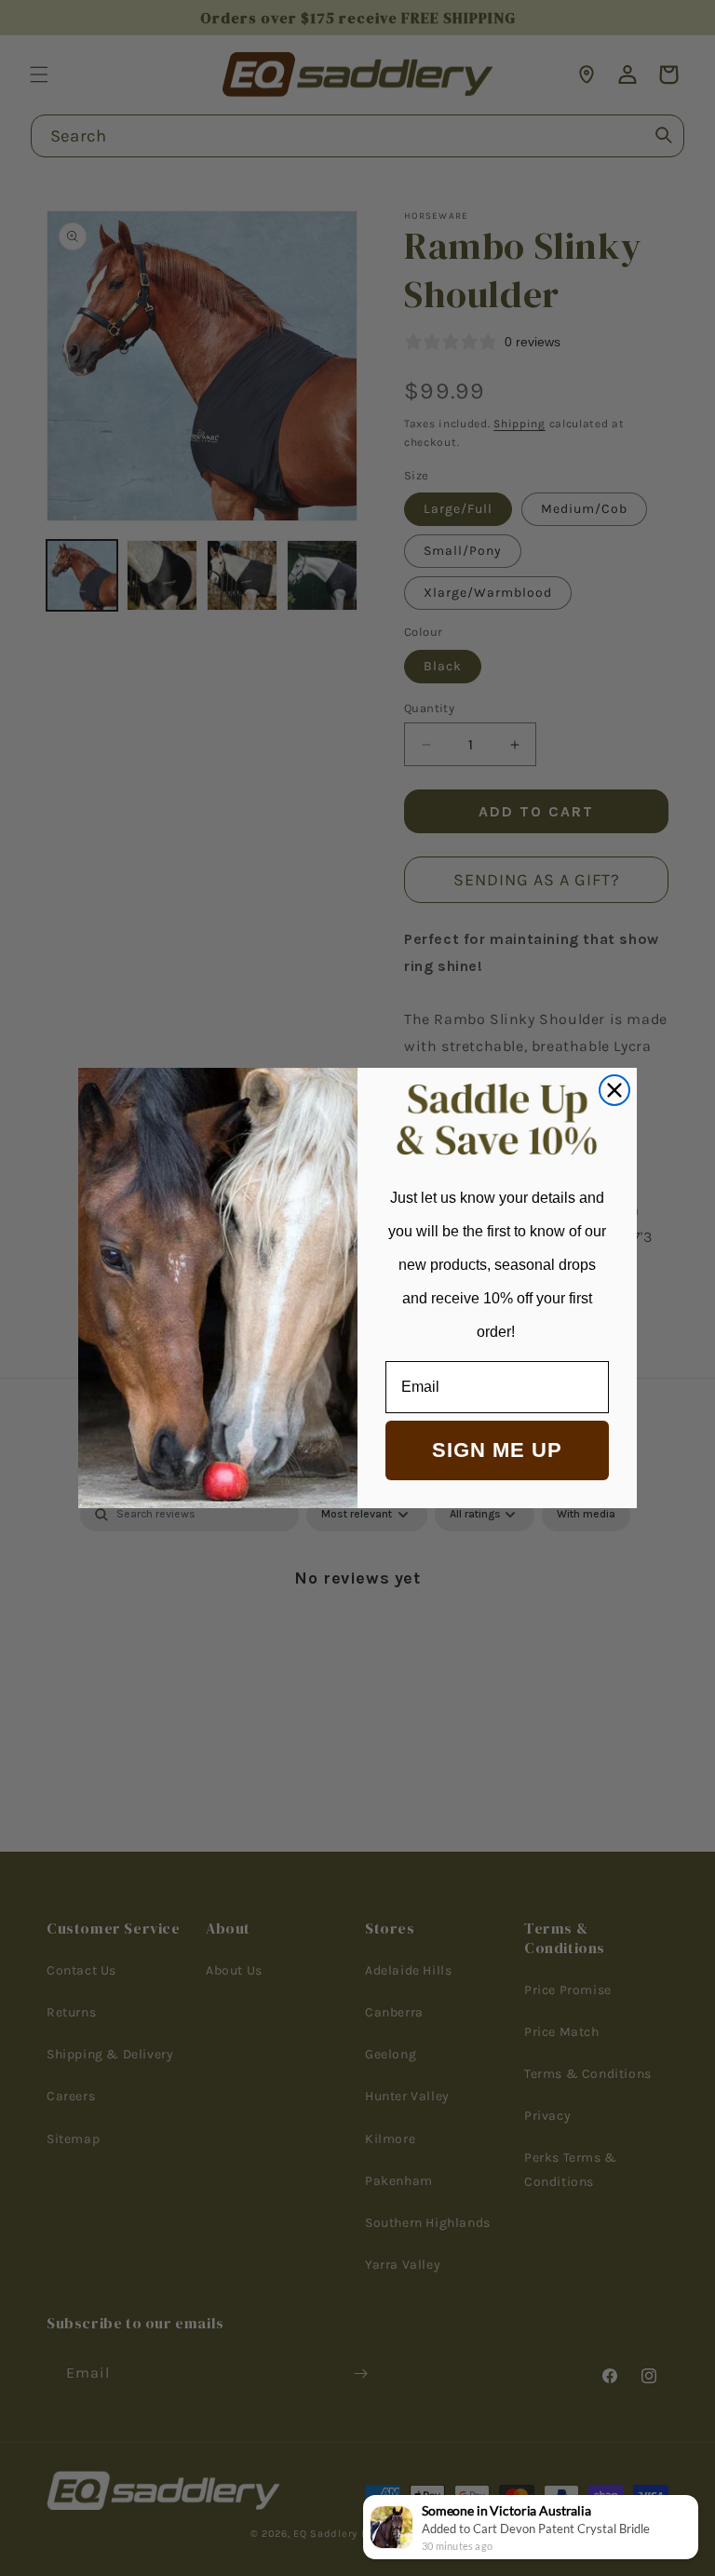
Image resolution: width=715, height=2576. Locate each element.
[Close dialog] (614, 1090)
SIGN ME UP (497, 1450)
